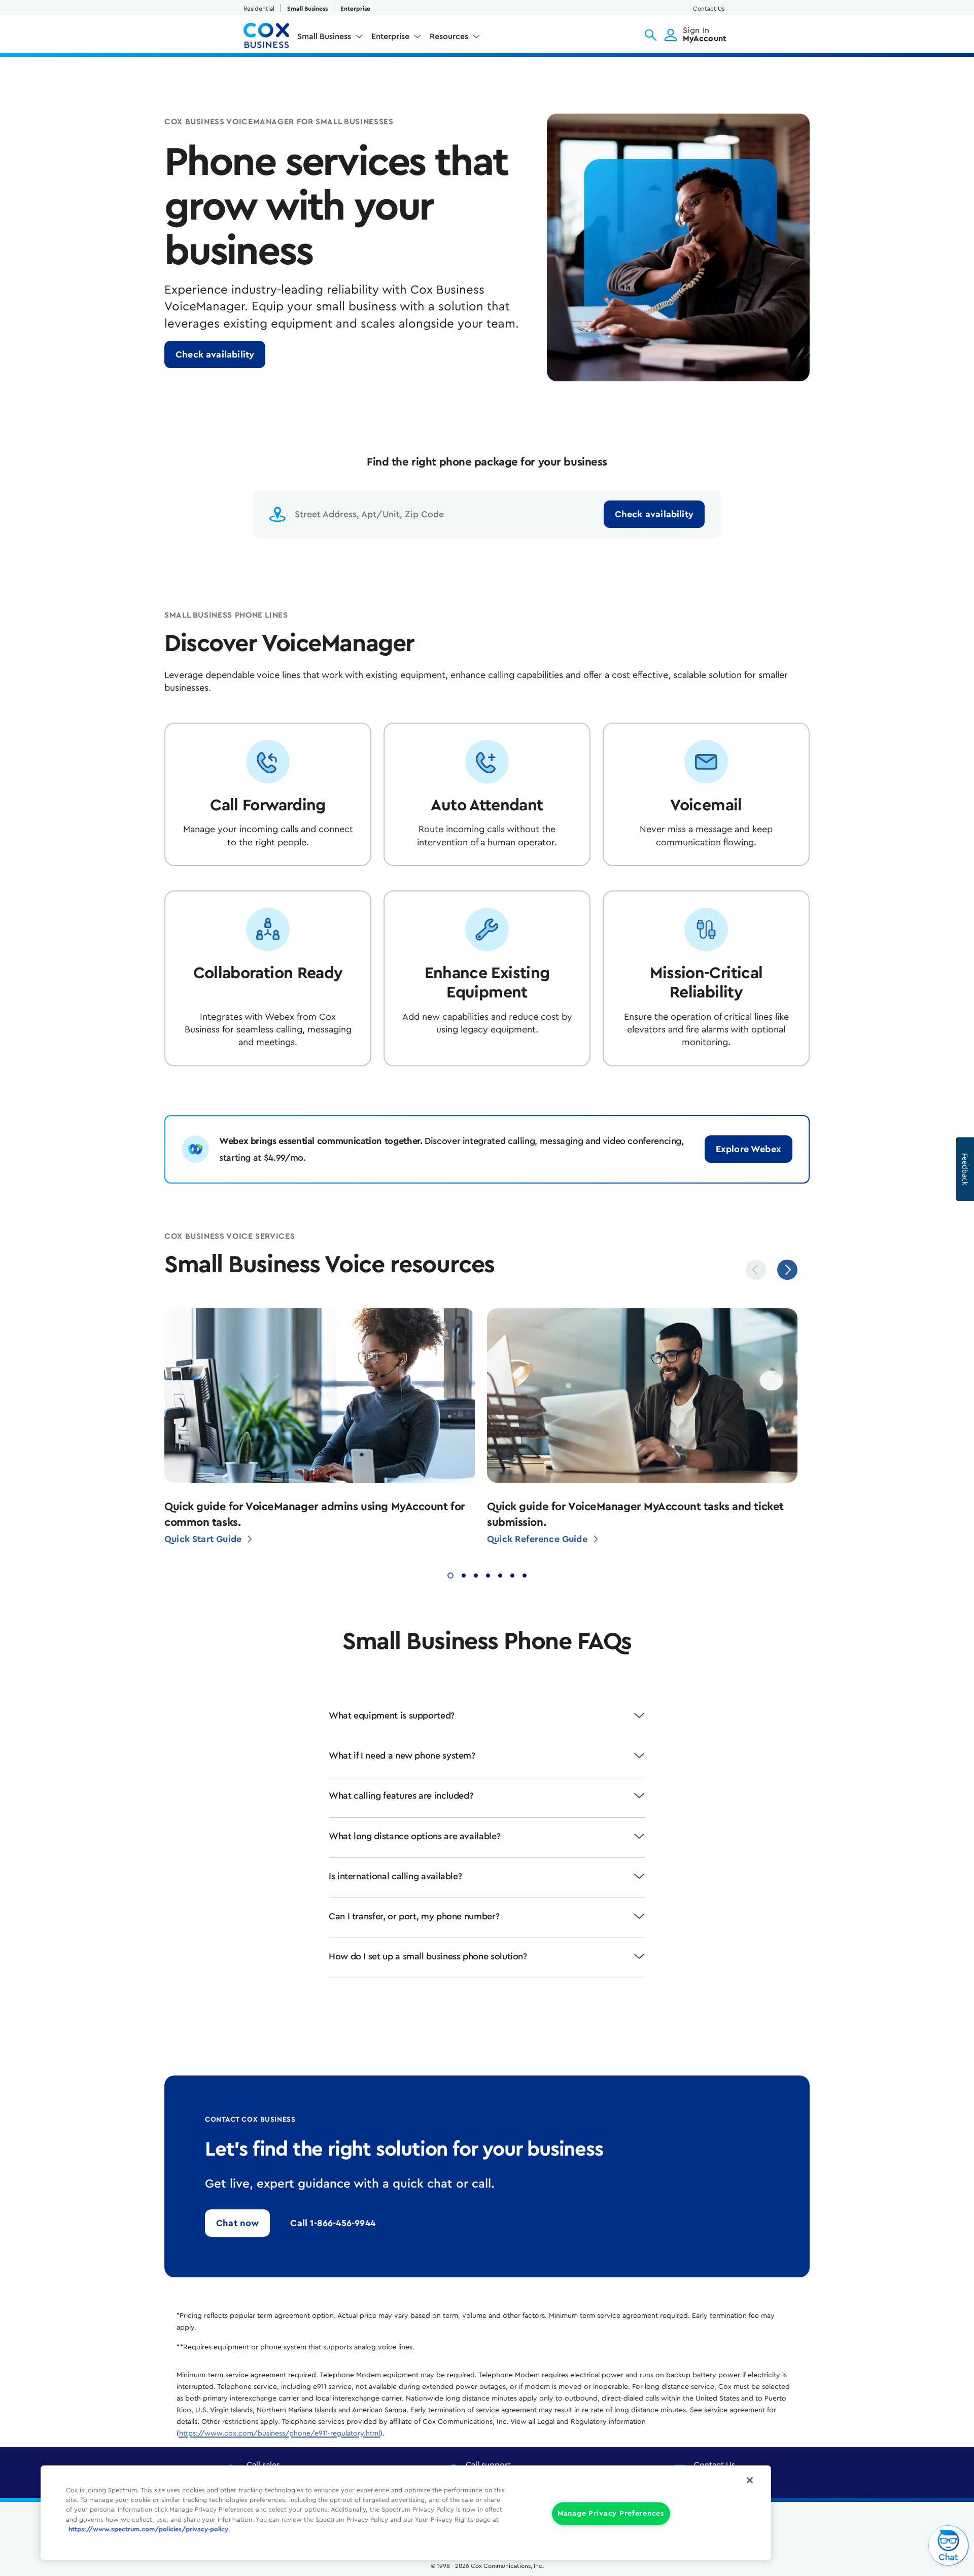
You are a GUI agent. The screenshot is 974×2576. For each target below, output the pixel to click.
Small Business (307, 9)
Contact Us (709, 9)
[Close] (750, 2480)
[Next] (787, 1270)
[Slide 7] (525, 1574)
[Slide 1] (450, 1574)
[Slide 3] (476, 1574)
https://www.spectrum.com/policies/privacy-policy (148, 2529)
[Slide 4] (488, 1574)
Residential (259, 9)
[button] (651, 35)
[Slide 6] (512, 1574)
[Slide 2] (464, 1574)
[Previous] (756, 1270)
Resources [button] (449, 37)
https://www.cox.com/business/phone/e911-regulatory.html (280, 2434)
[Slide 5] (500, 1574)
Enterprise (355, 9)
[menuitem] (330, 39)
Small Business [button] (324, 37)
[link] (215, 354)
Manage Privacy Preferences (611, 2514)
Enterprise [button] (390, 37)
